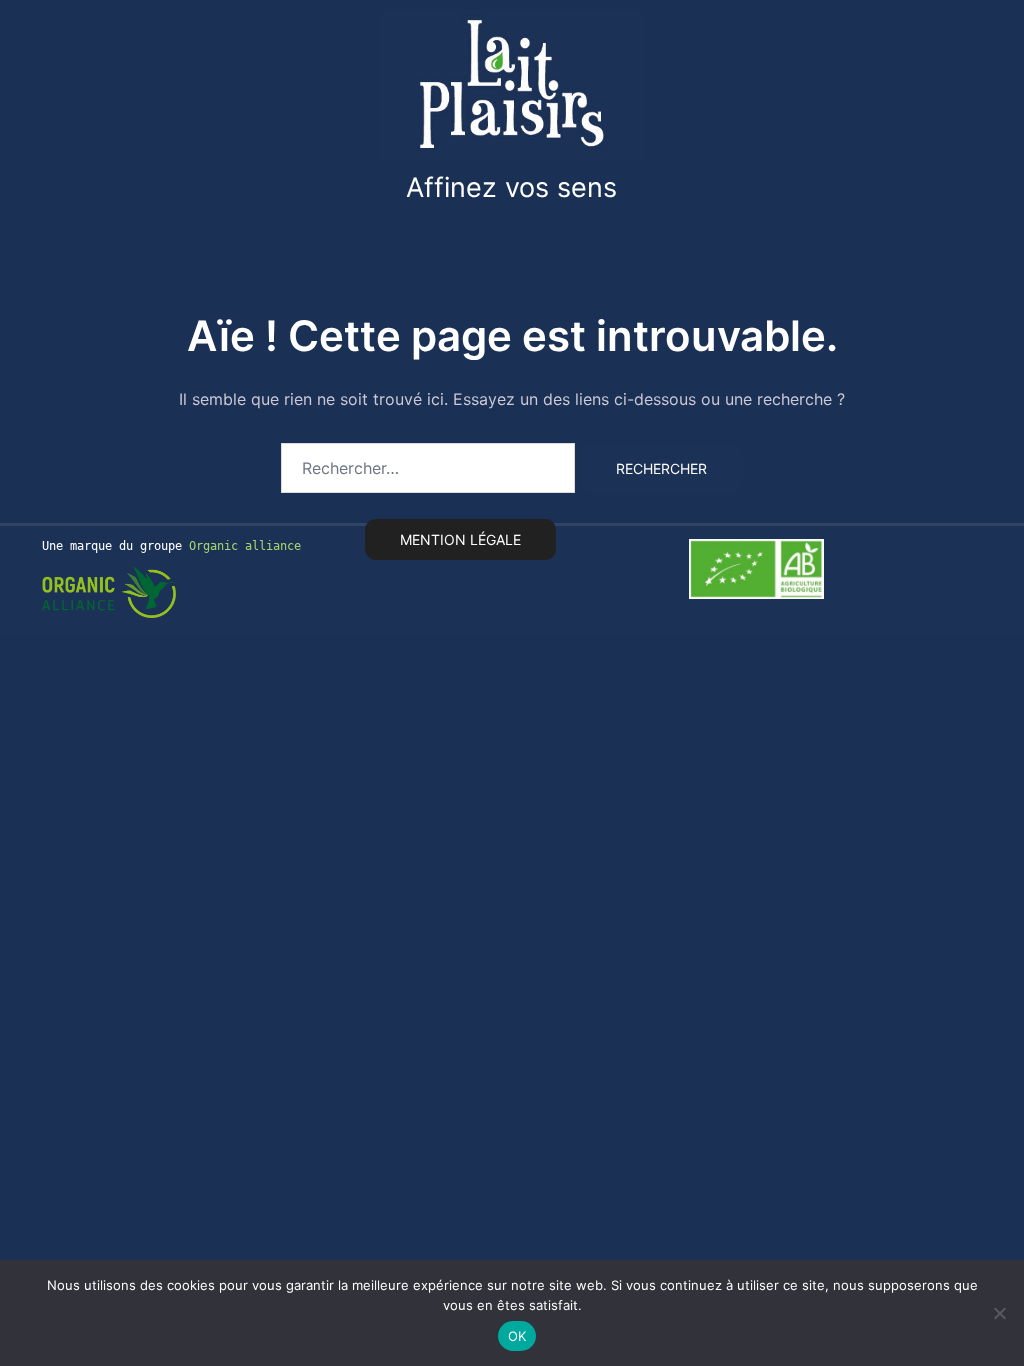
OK (517, 1336)
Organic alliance (245, 546)
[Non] (999, 1313)
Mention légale (460, 539)
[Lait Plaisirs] (512, 83)
